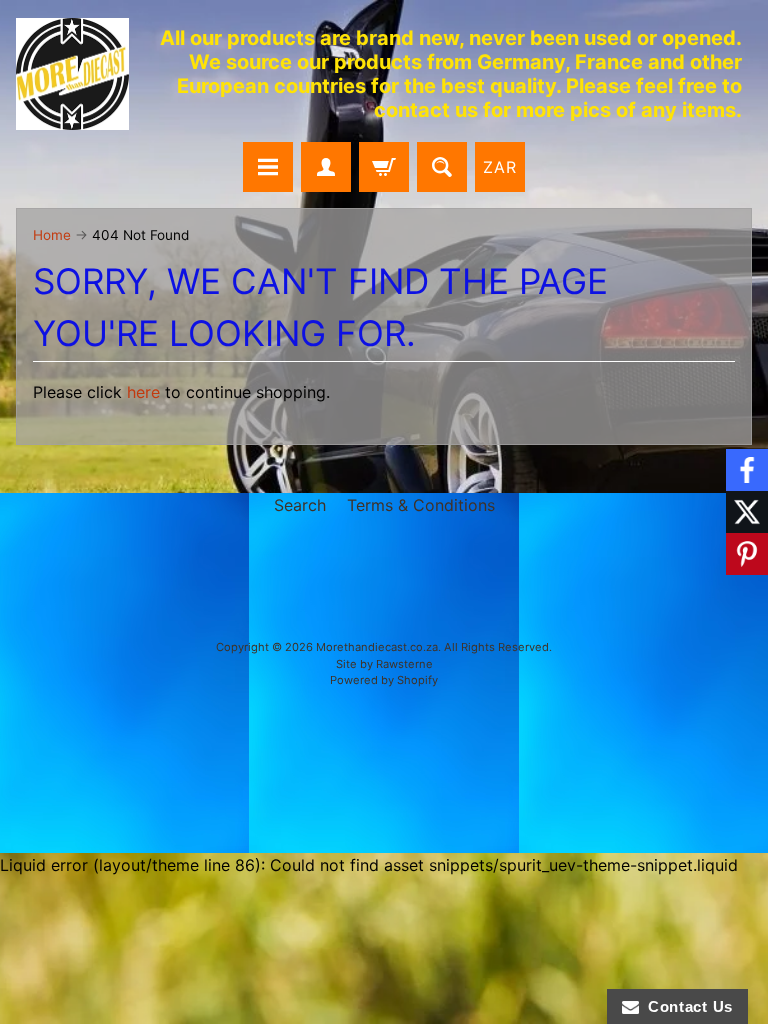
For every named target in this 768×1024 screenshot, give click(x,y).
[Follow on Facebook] (747, 470)
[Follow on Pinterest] (747, 554)
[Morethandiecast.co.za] (72, 74)
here (143, 392)
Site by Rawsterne (384, 664)
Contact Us (686, 1006)
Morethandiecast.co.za (377, 647)
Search (300, 505)
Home (52, 235)
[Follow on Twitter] (747, 512)
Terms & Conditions (421, 505)
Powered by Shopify (384, 680)
